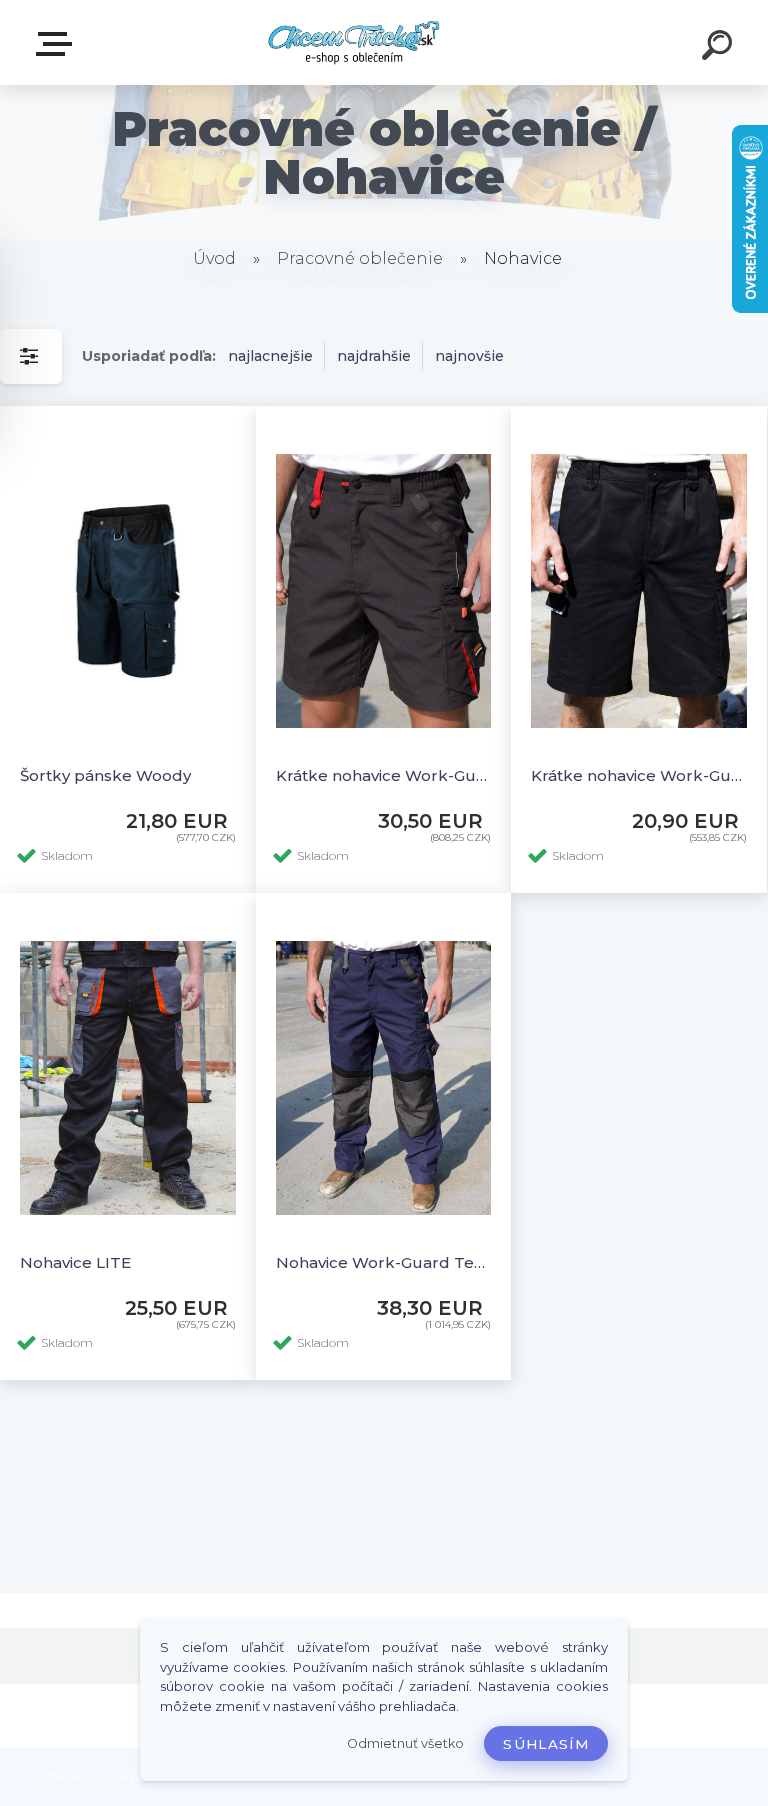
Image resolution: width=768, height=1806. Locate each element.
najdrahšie (374, 356)
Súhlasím (546, 1744)
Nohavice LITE (75, 1262)
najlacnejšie (270, 356)
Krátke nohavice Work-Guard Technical (384, 775)
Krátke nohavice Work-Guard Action (639, 775)
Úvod (214, 258)
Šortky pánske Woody (105, 775)
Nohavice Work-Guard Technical (384, 1262)
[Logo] (354, 42)
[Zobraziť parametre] (31, 356)
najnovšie (469, 356)
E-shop (58, 44)
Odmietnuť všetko (405, 1743)
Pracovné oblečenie (360, 258)
